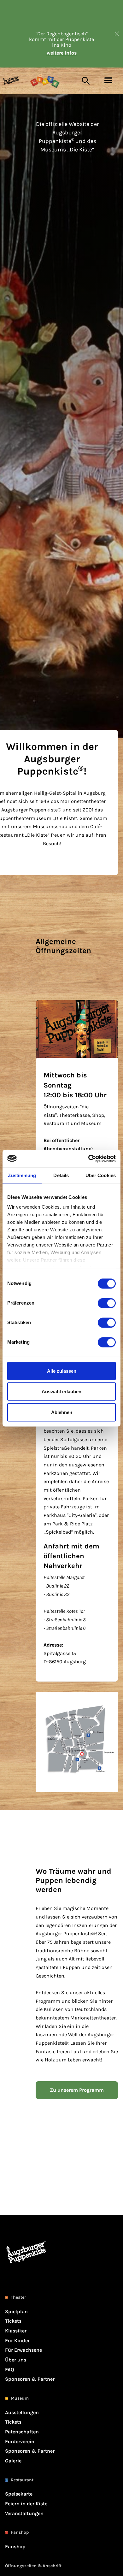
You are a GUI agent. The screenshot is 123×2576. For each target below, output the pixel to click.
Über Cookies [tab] (101, 1175)
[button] (108, 81)
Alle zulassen (62, 1371)
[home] (16, 81)
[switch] (107, 1303)
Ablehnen (62, 1412)
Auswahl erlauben (61, 1391)
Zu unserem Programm (77, 2090)
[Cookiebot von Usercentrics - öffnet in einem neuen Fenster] (88, 1158)
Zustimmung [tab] (22, 1175)
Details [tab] (61, 1175)
